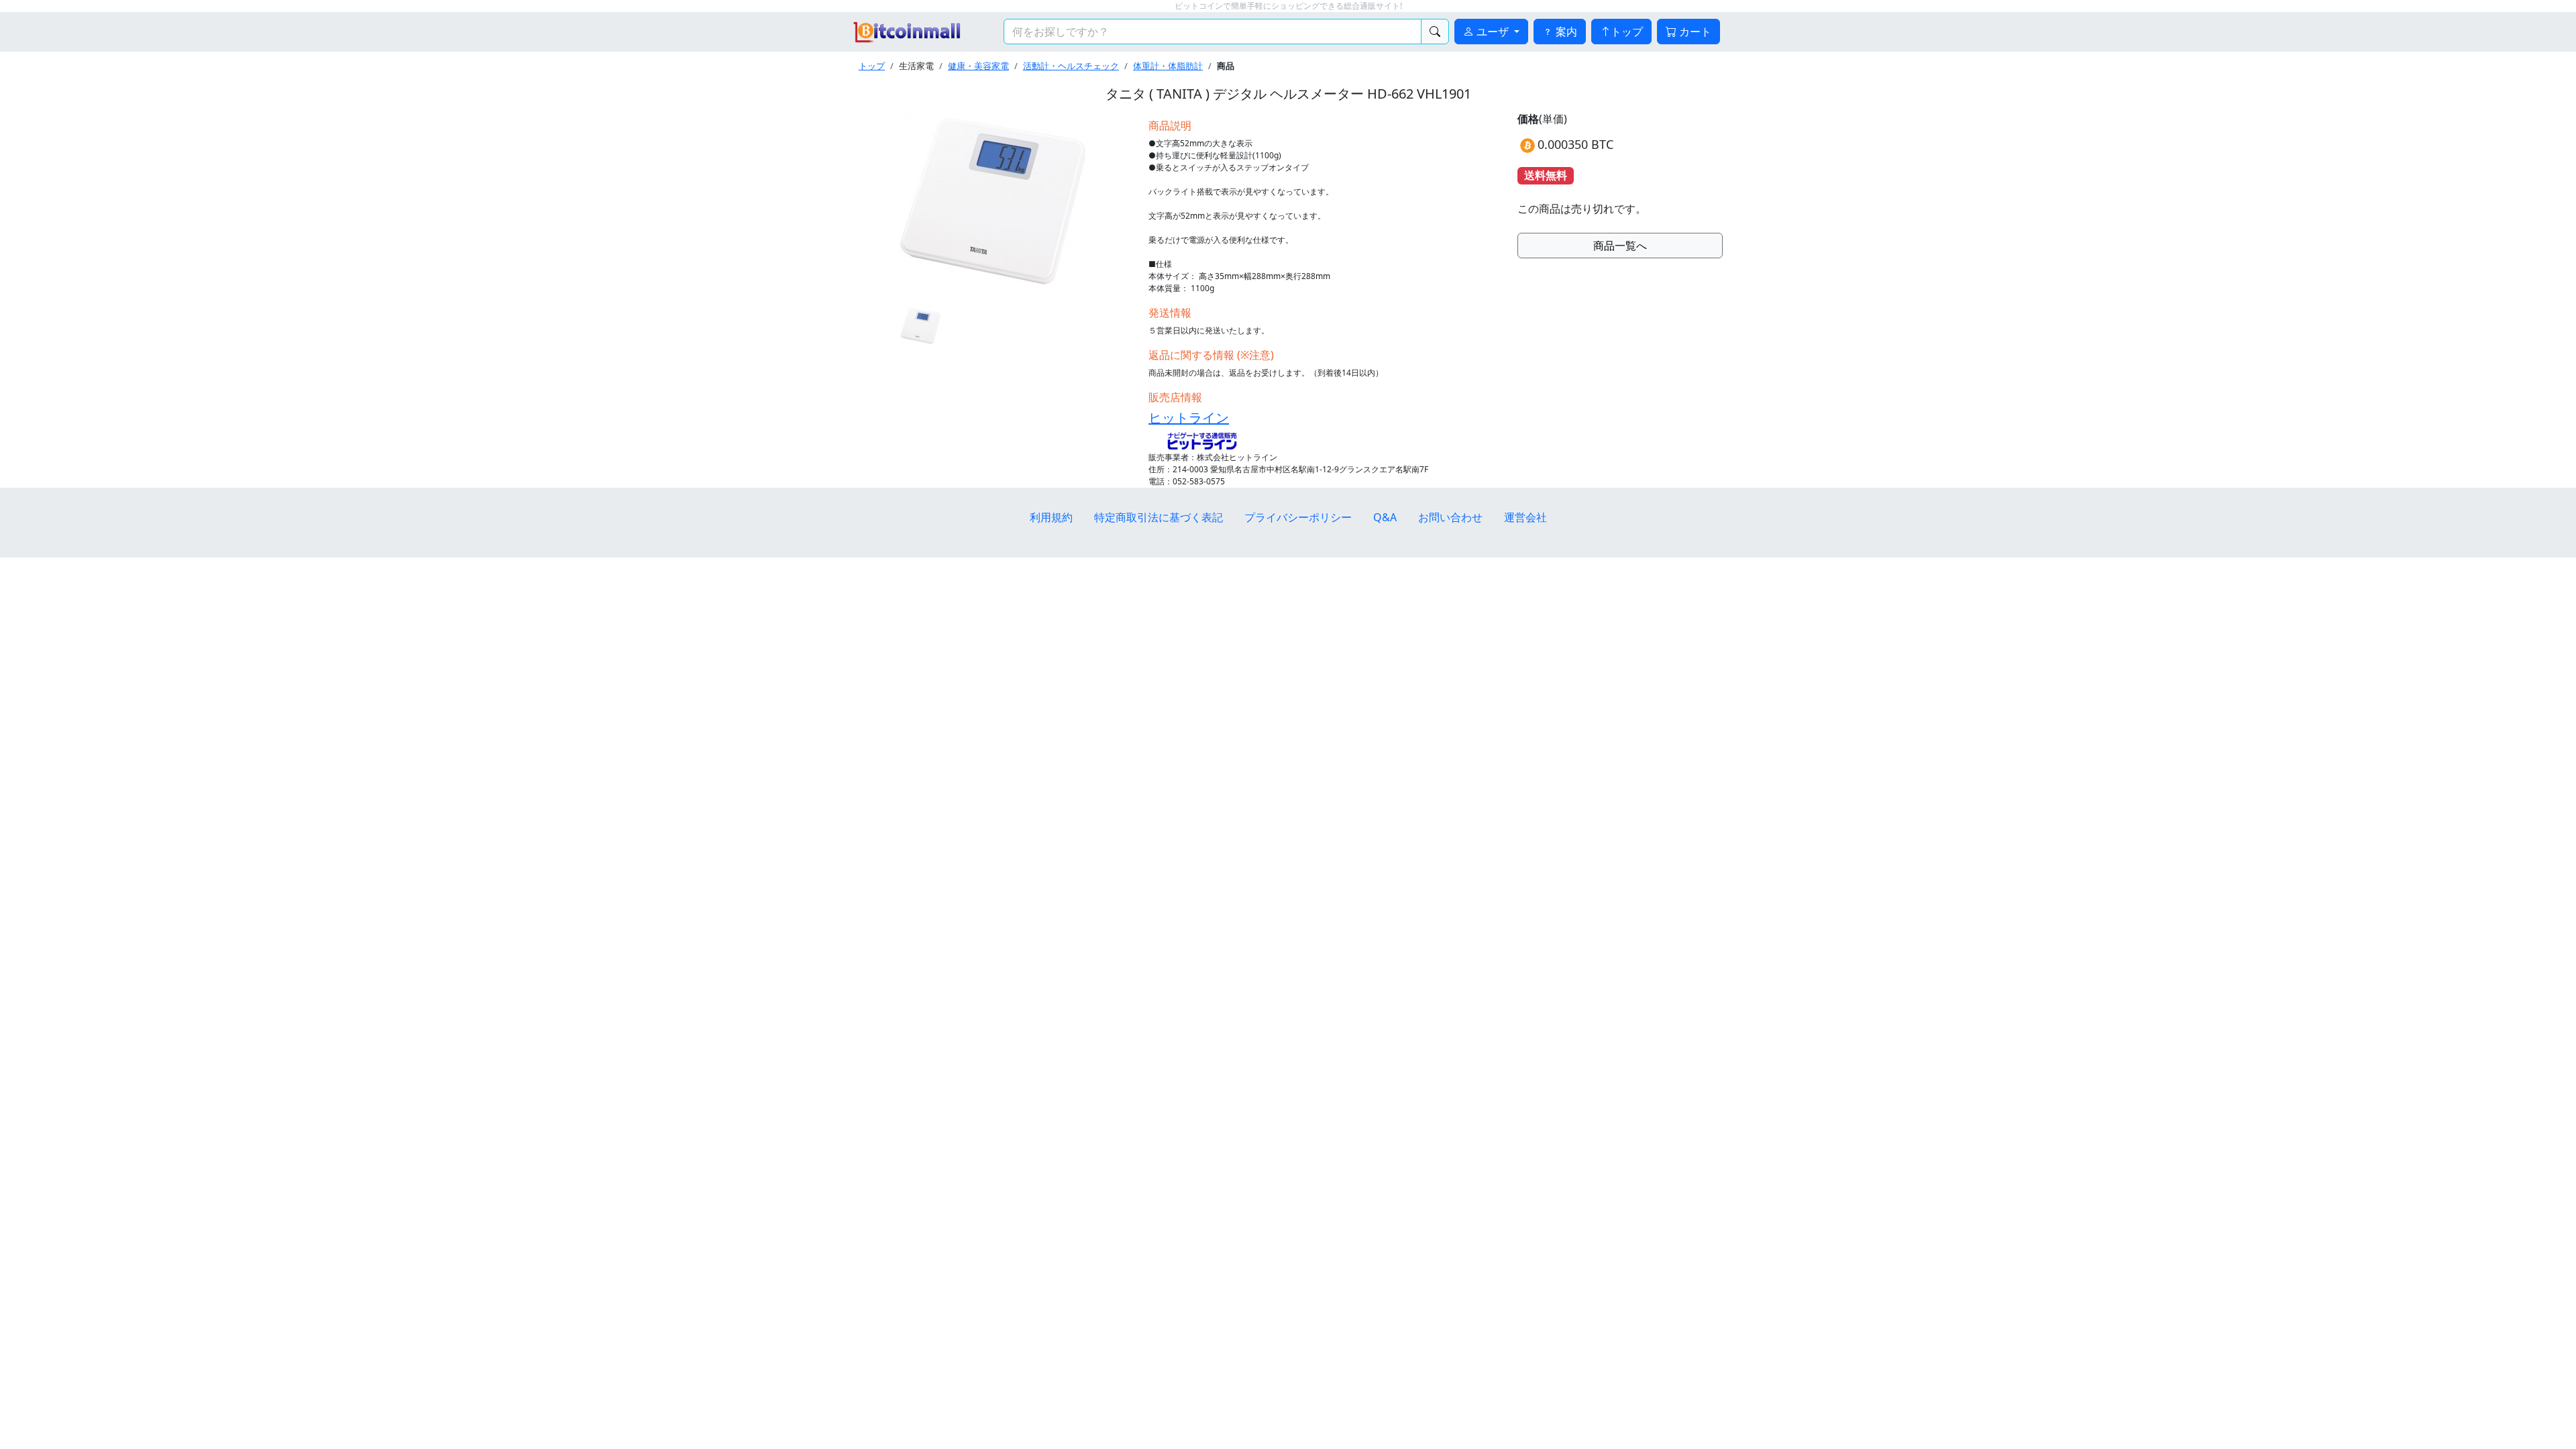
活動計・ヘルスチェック (1071, 66)
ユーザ (1493, 32)
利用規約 (1051, 517)
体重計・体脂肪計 (1168, 66)
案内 (1565, 32)
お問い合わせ (1450, 517)
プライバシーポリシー (1298, 517)
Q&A (1385, 517)
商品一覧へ (1620, 246)
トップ (1627, 32)
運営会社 (1525, 517)
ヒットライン (1189, 418)
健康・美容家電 (978, 66)
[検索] (1435, 32)
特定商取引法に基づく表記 (1159, 517)
